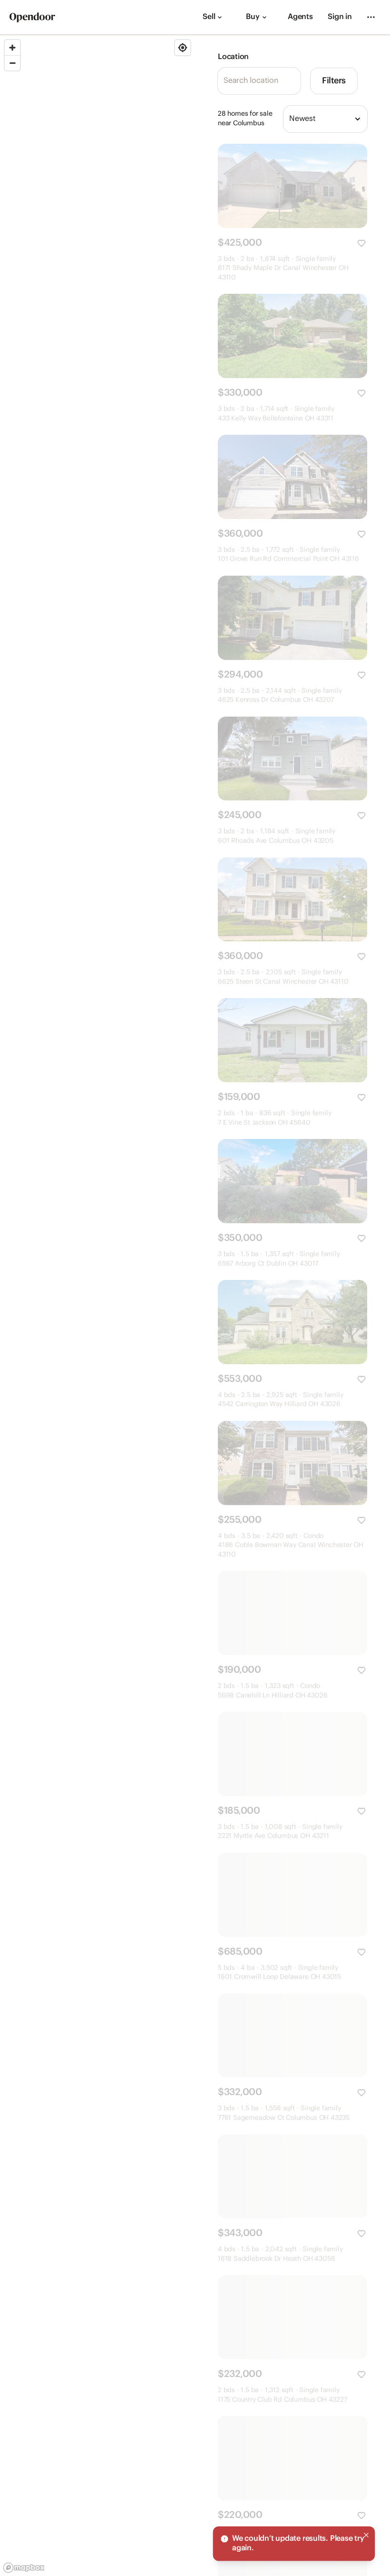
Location (233, 57)
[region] (97, 1306)
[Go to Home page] (32, 17)
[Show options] (358, 119)
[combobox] (325, 119)
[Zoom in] (12, 48)
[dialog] (294, 2544)
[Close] (366, 2535)
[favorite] (361, 243)
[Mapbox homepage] (24, 2568)
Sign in (340, 17)
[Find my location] (183, 48)
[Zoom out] (12, 63)
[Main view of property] (292, 186)
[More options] (371, 17)
